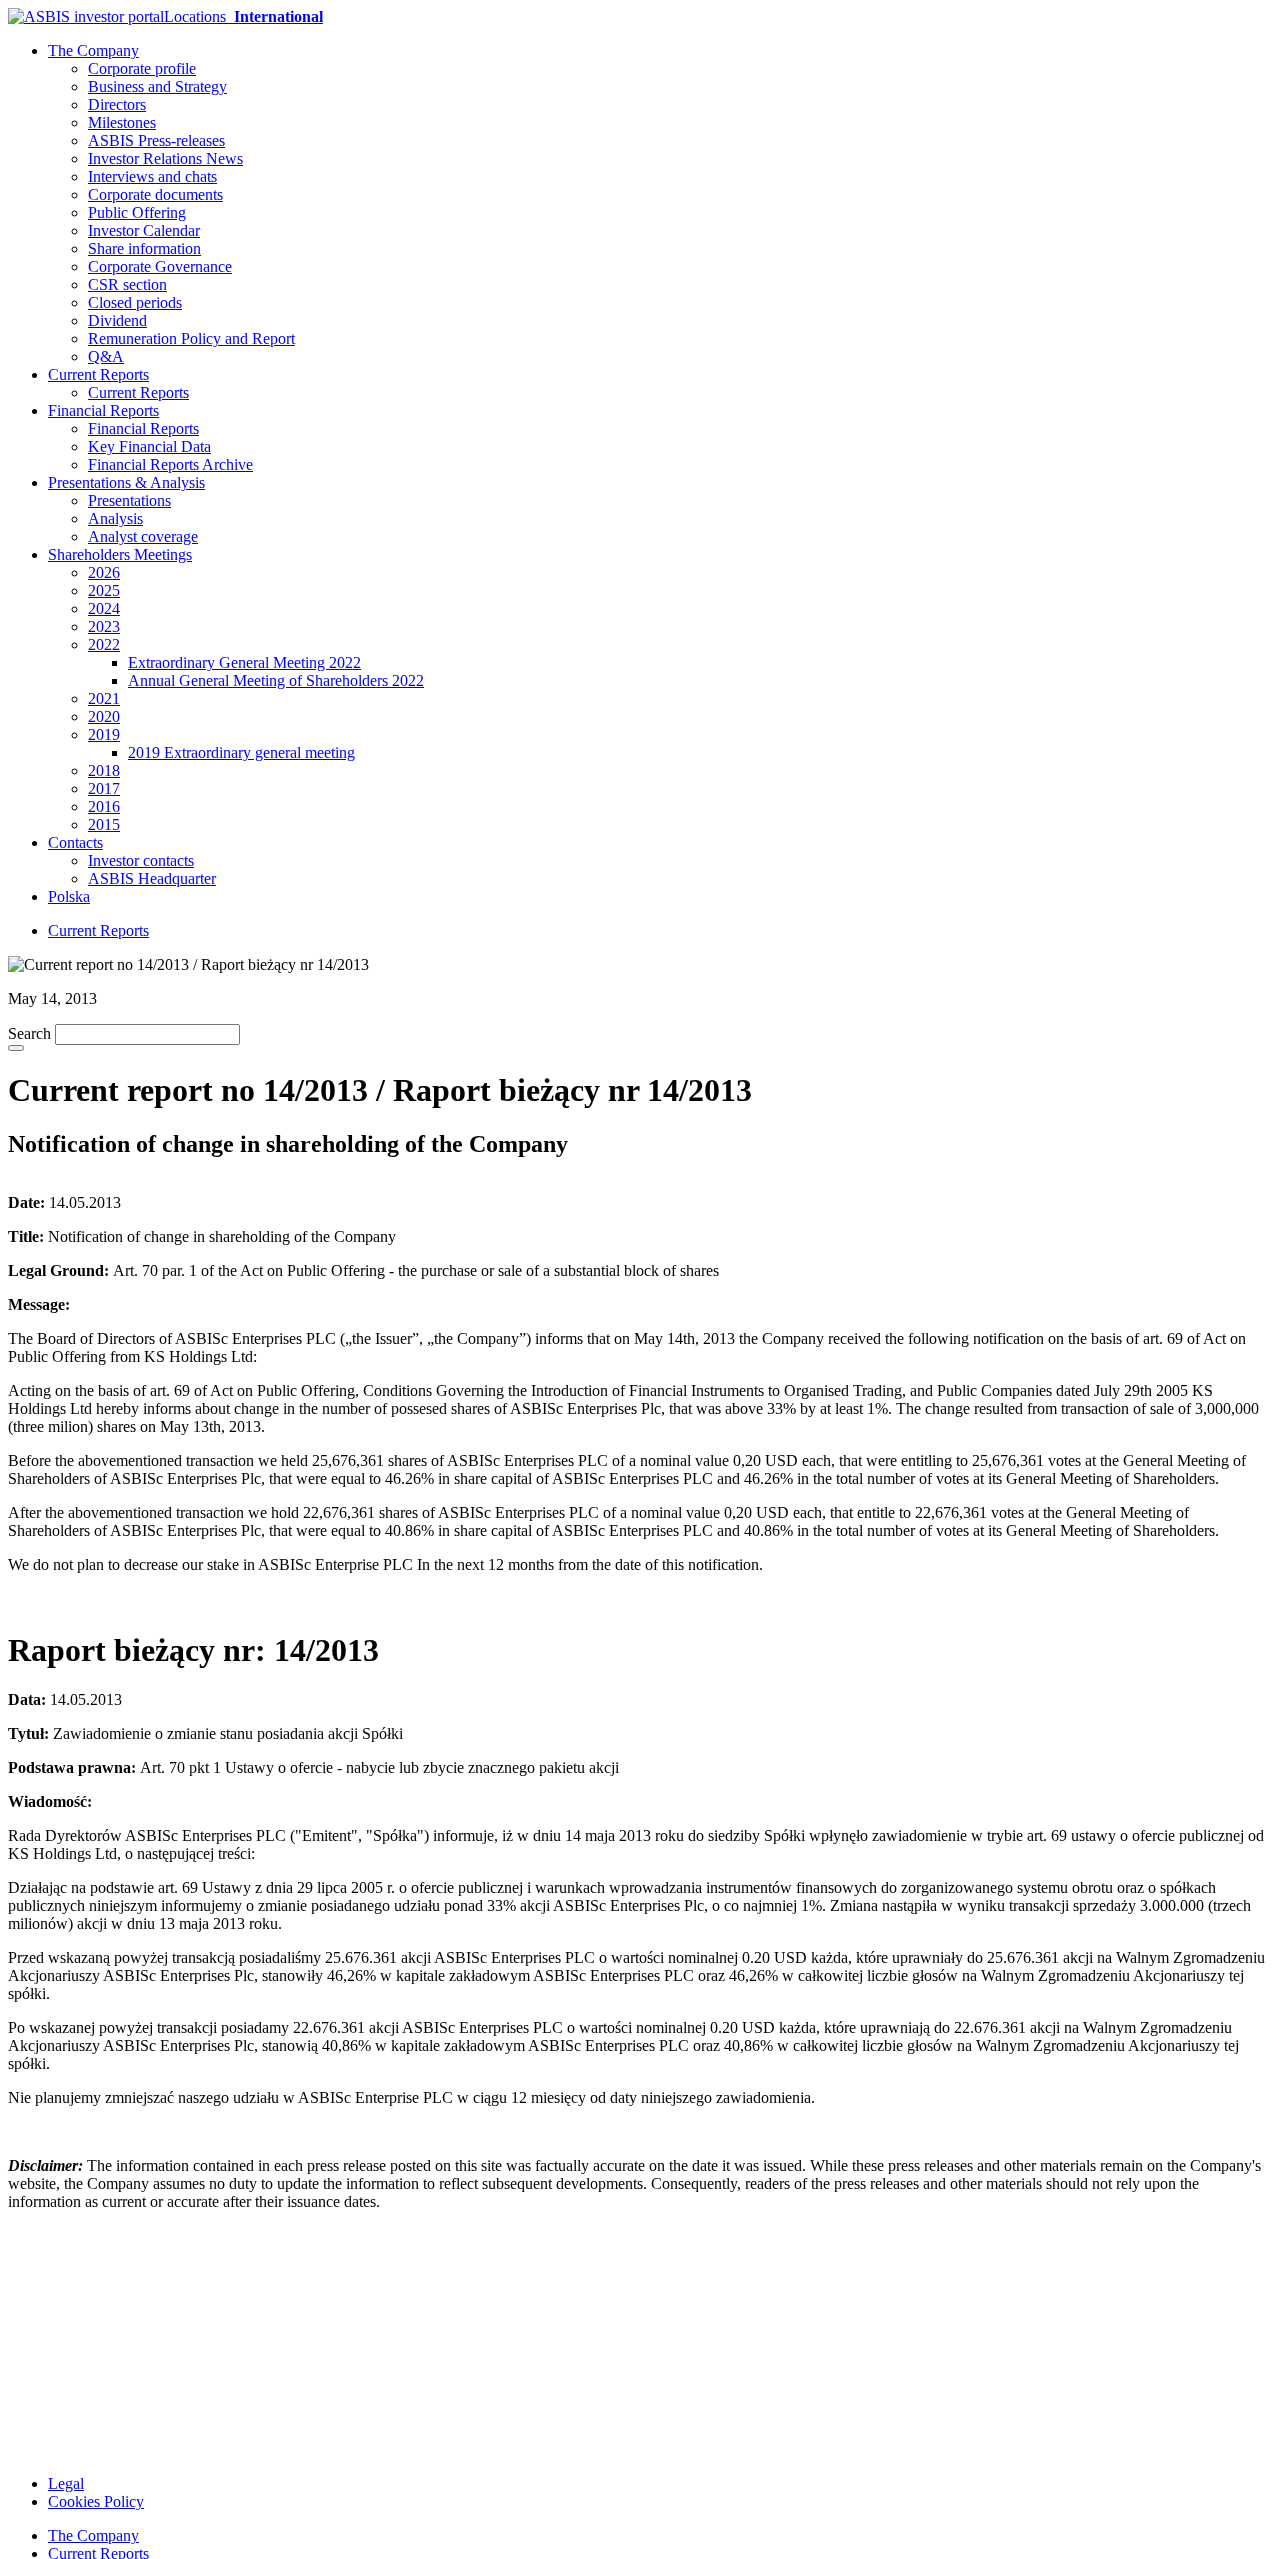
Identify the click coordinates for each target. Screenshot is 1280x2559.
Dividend (117, 320)
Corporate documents (155, 194)
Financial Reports (103, 410)
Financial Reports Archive (170, 464)
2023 (104, 626)
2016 (104, 806)
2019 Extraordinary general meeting (241, 752)
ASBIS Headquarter (152, 878)
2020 (104, 716)
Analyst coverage (143, 536)
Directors (117, 104)
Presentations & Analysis (126, 482)
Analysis (115, 518)
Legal (66, 2483)
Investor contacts (141, 860)
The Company (93, 50)
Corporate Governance (160, 266)
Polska (69, 896)
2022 (104, 644)
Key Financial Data (149, 446)
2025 (104, 590)
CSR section (127, 284)
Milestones (122, 122)
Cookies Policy (96, 2501)
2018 (104, 770)
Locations (243, 16)
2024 (104, 608)
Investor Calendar (144, 230)
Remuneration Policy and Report (191, 338)
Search (29, 1033)
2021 (104, 698)
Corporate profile (142, 68)
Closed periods (135, 302)
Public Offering (137, 212)
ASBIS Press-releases (156, 140)
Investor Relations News (165, 158)
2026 (104, 572)
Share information (144, 248)
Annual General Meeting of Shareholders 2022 (276, 680)
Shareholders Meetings (120, 554)
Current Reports (98, 374)
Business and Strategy (157, 86)
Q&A (106, 356)
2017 (104, 788)
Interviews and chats (152, 176)
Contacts (75, 842)
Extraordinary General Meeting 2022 (244, 662)
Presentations (129, 500)
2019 (104, 734)
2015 (104, 824)
